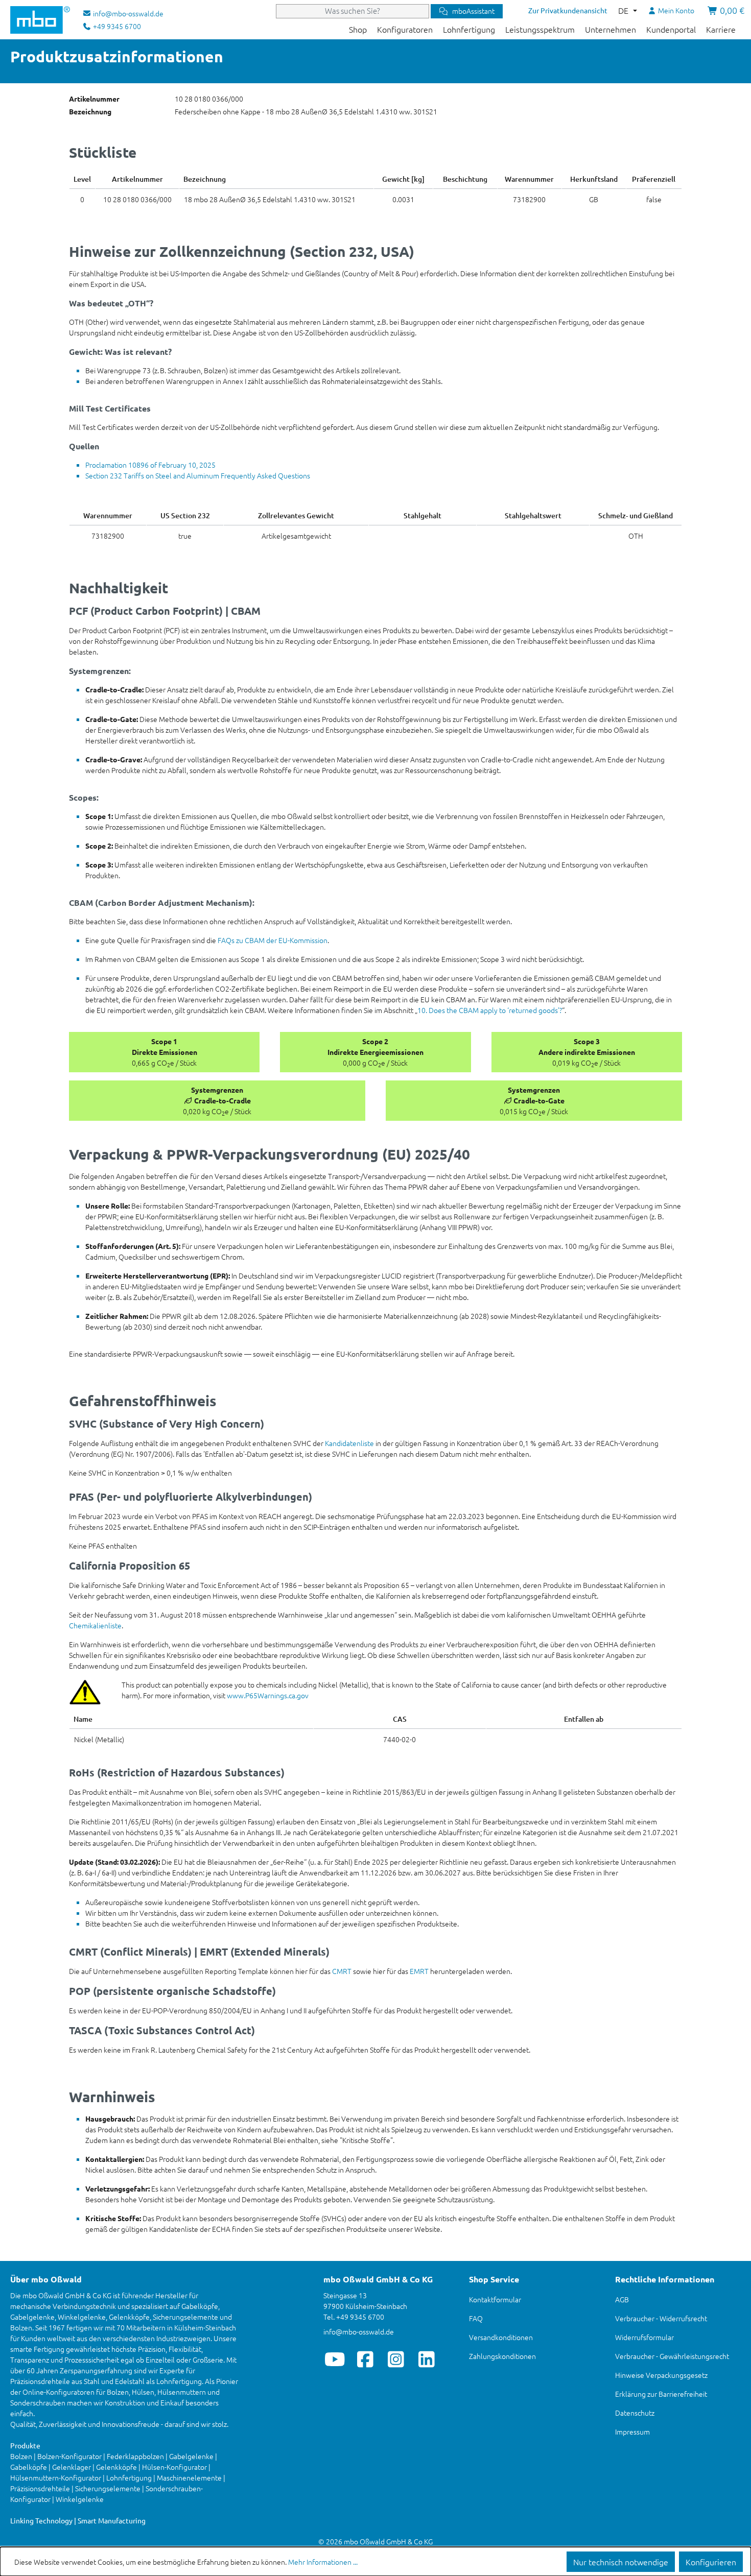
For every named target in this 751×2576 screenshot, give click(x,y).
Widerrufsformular (644, 2337)
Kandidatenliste (349, 1443)
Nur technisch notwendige (621, 2562)
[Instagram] (396, 2359)
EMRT (419, 1971)
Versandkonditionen (501, 2337)
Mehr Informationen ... (323, 2562)
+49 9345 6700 (116, 26)
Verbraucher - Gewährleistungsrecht (672, 2356)
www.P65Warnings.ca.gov (268, 1695)
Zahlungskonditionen (502, 2356)
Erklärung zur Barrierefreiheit (661, 2394)
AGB (622, 2299)
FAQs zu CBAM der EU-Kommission (273, 940)
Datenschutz (635, 2413)
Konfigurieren (711, 2562)
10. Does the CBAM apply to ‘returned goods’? (490, 1010)
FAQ (476, 2318)
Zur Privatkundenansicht (568, 10)
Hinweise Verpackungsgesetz (661, 2375)
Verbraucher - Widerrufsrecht (661, 2318)
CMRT (342, 1971)
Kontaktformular (495, 2299)
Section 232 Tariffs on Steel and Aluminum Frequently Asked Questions (198, 475)
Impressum (632, 2431)
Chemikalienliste (95, 1625)
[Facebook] (366, 2359)
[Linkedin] (427, 2359)
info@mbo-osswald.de (359, 2331)
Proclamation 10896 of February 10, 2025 (150, 465)
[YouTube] (335, 2359)
